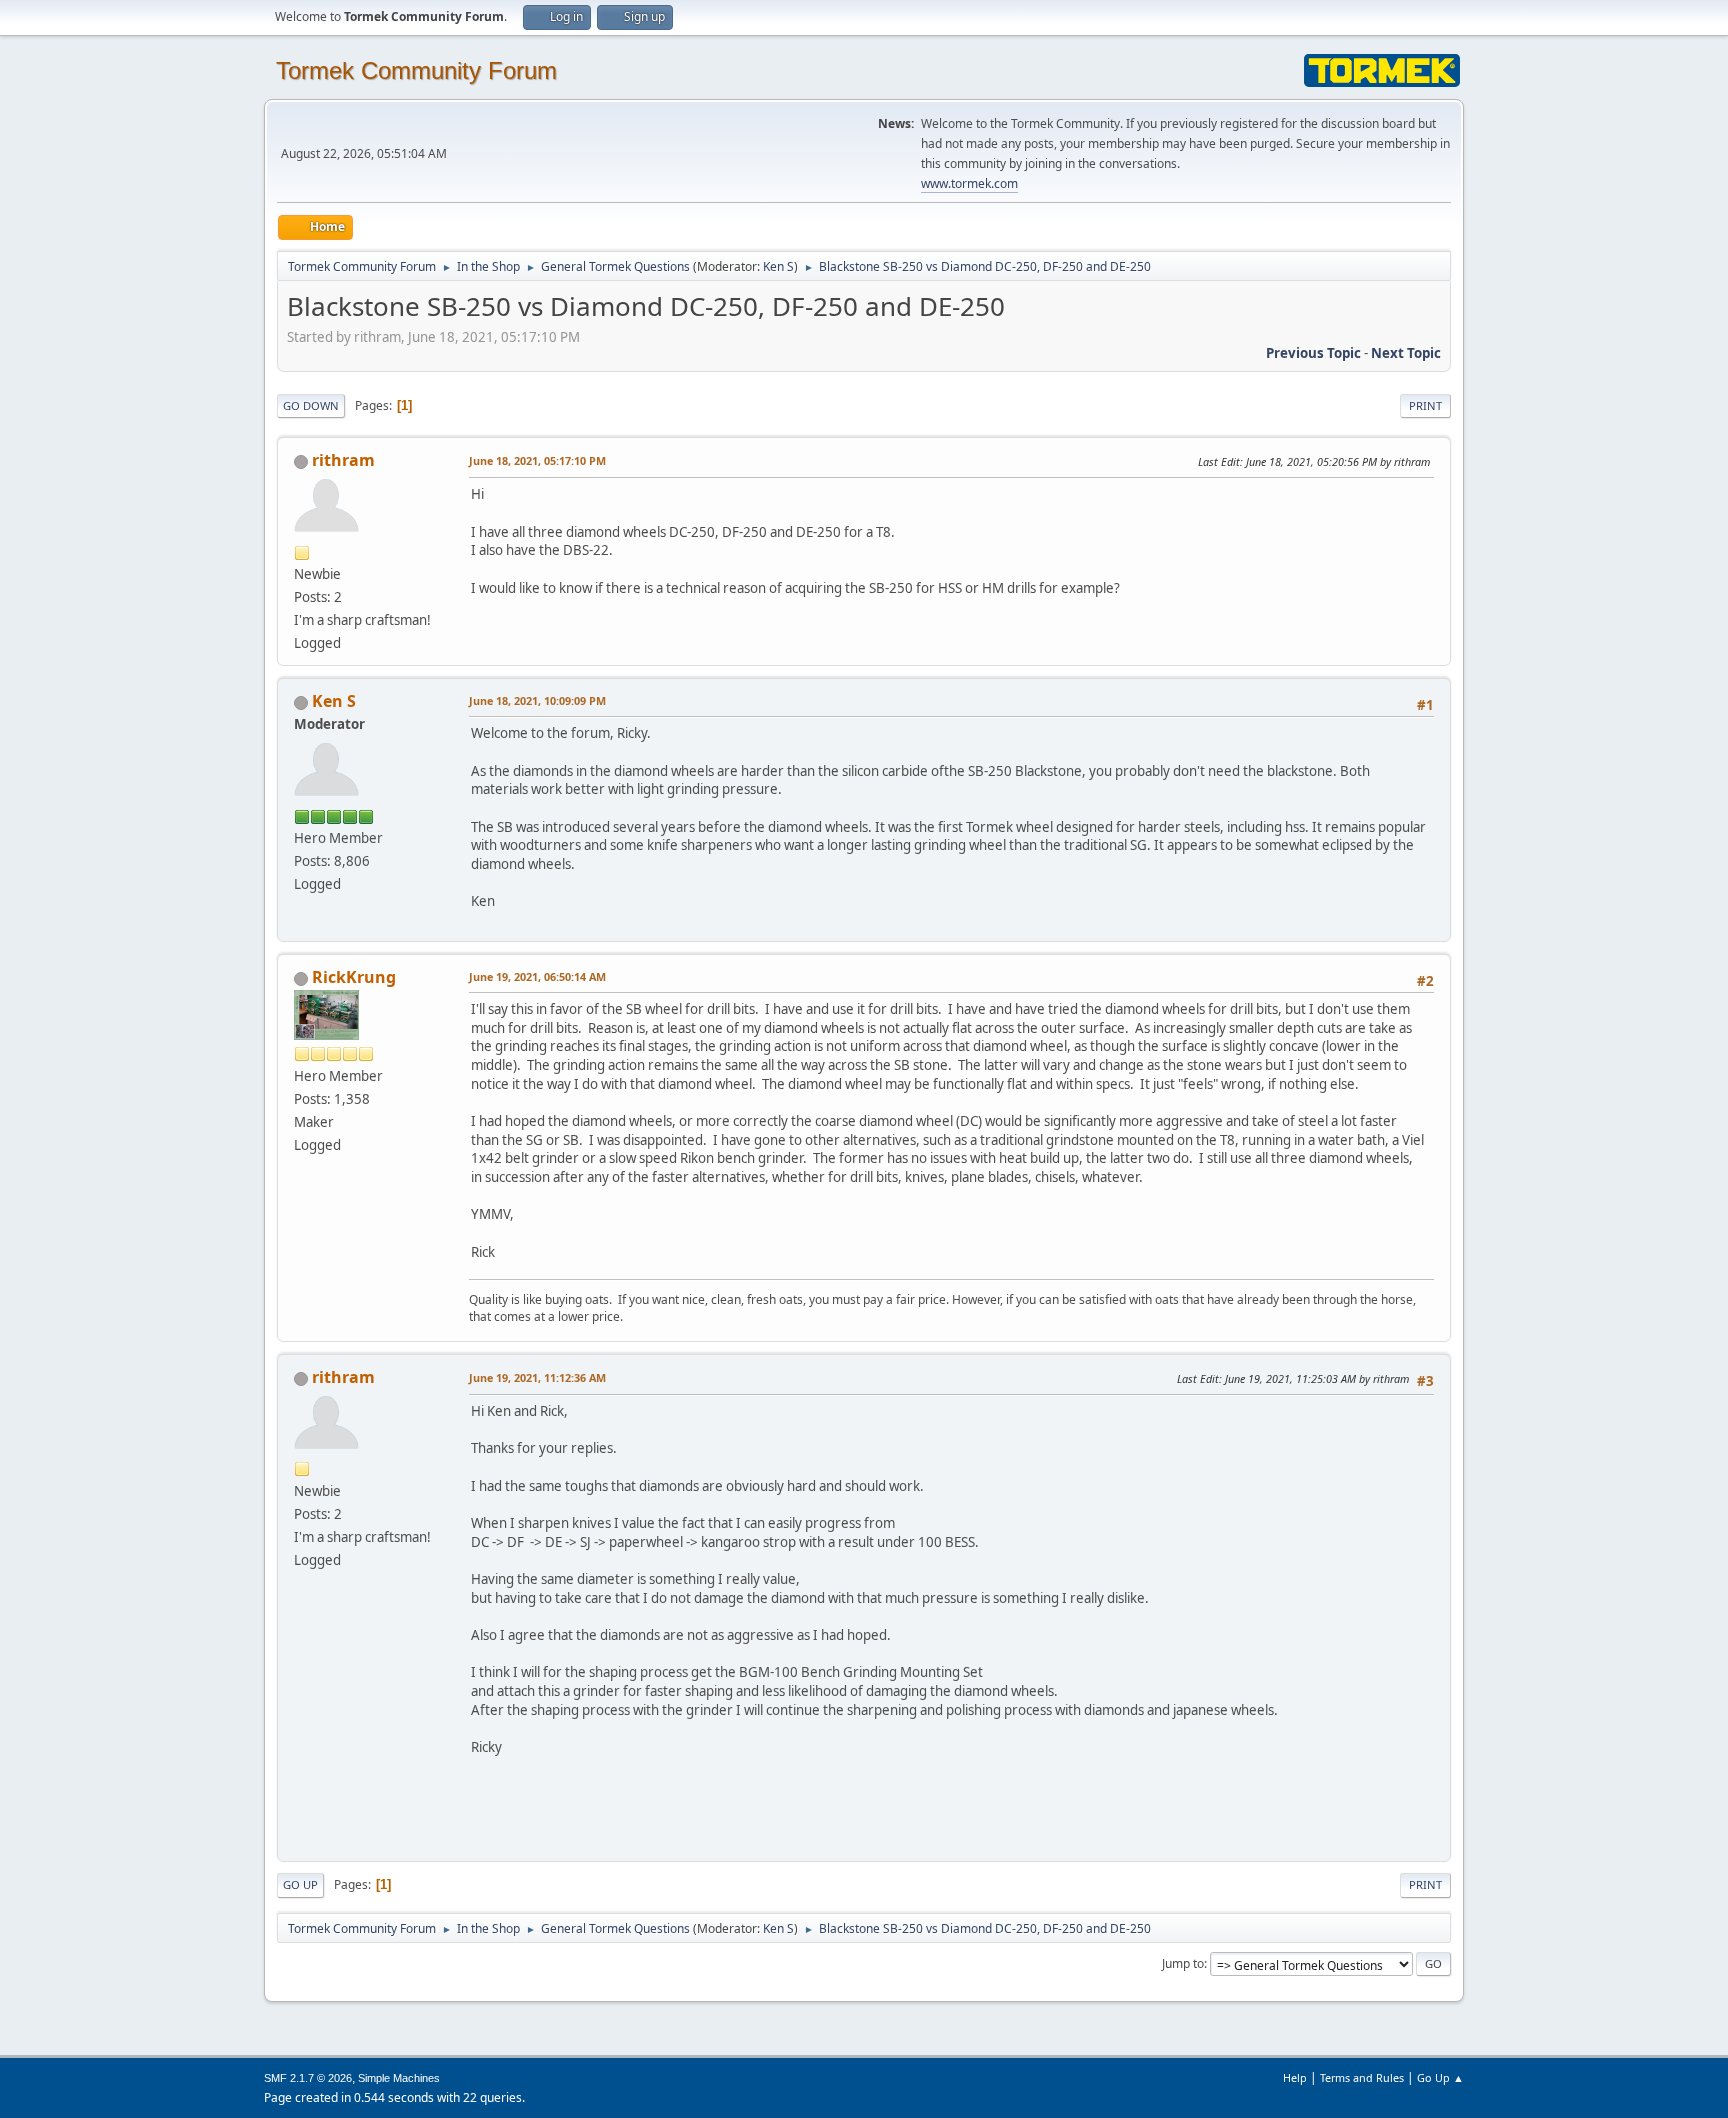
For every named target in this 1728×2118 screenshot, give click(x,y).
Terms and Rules (1362, 2077)
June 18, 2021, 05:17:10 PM (537, 460)
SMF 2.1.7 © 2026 (308, 2078)
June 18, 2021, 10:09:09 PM (537, 700)
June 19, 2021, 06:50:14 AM (537, 976)
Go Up (300, 1884)
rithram (343, 460)
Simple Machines (399, 2078)
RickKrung (354, 977)
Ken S (778, 266)
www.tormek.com (969, 183)
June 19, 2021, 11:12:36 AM (537, 1377)
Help (1295, 2077)
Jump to (1183, 1963)
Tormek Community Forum (416, 70)
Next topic (1406, 353)
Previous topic (1313, 353)
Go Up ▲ (1440, 2077)
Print (1425, 405)
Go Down (311, 405)
